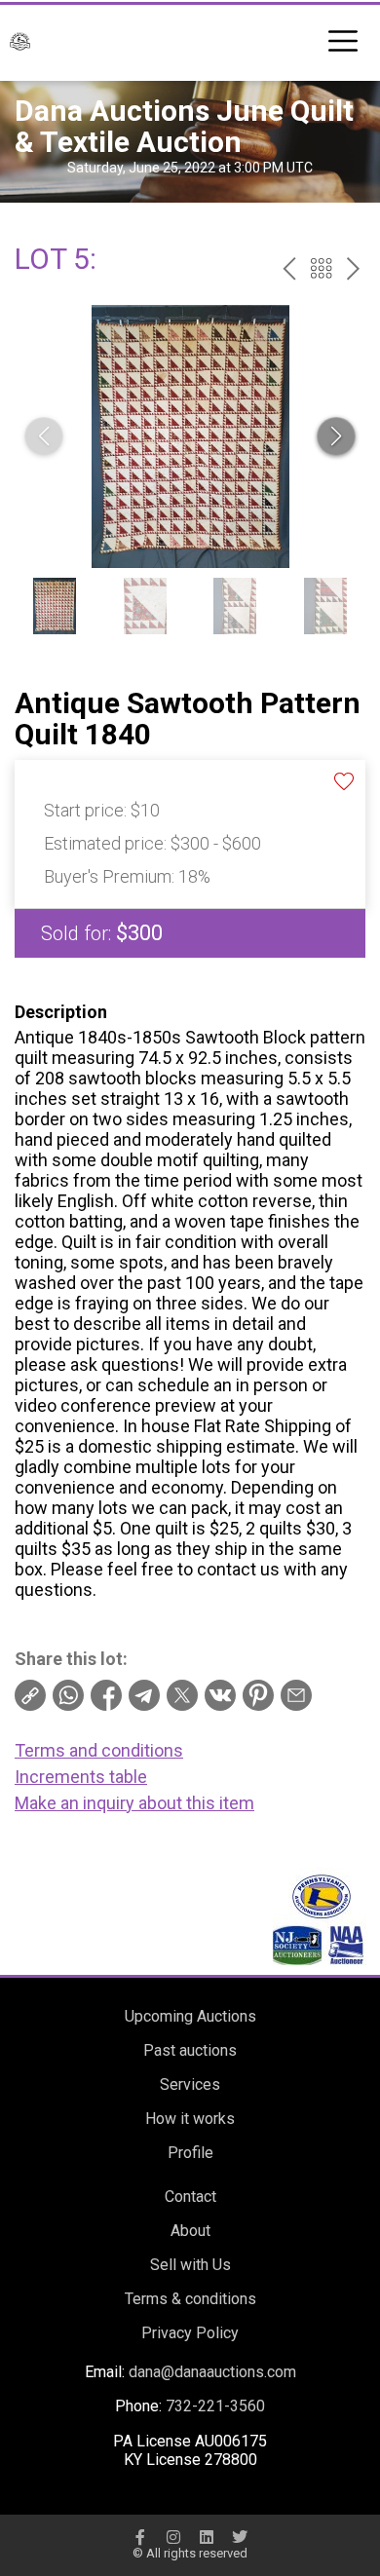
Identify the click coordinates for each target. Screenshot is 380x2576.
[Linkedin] (207, 2537)
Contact (190, 2197)
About (190, 2231)
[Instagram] (173, 2537)
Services (190, 2084)
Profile (190, 2153)
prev (289, 268)
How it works (190, 2119)
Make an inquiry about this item (134, 1803)
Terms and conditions (99, 1750)
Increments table (81, 1777)
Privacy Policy (190, 2333)
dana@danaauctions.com (212, 2372)
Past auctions (190, 2050)
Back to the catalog (321, 268)
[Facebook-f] (140, 2537)
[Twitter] (240, 2537)
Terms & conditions (190, 2299)
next (353, 268)
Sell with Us (190, 2265)
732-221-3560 (215, 2406)
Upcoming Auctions (190, 2016)
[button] (336, 436)
